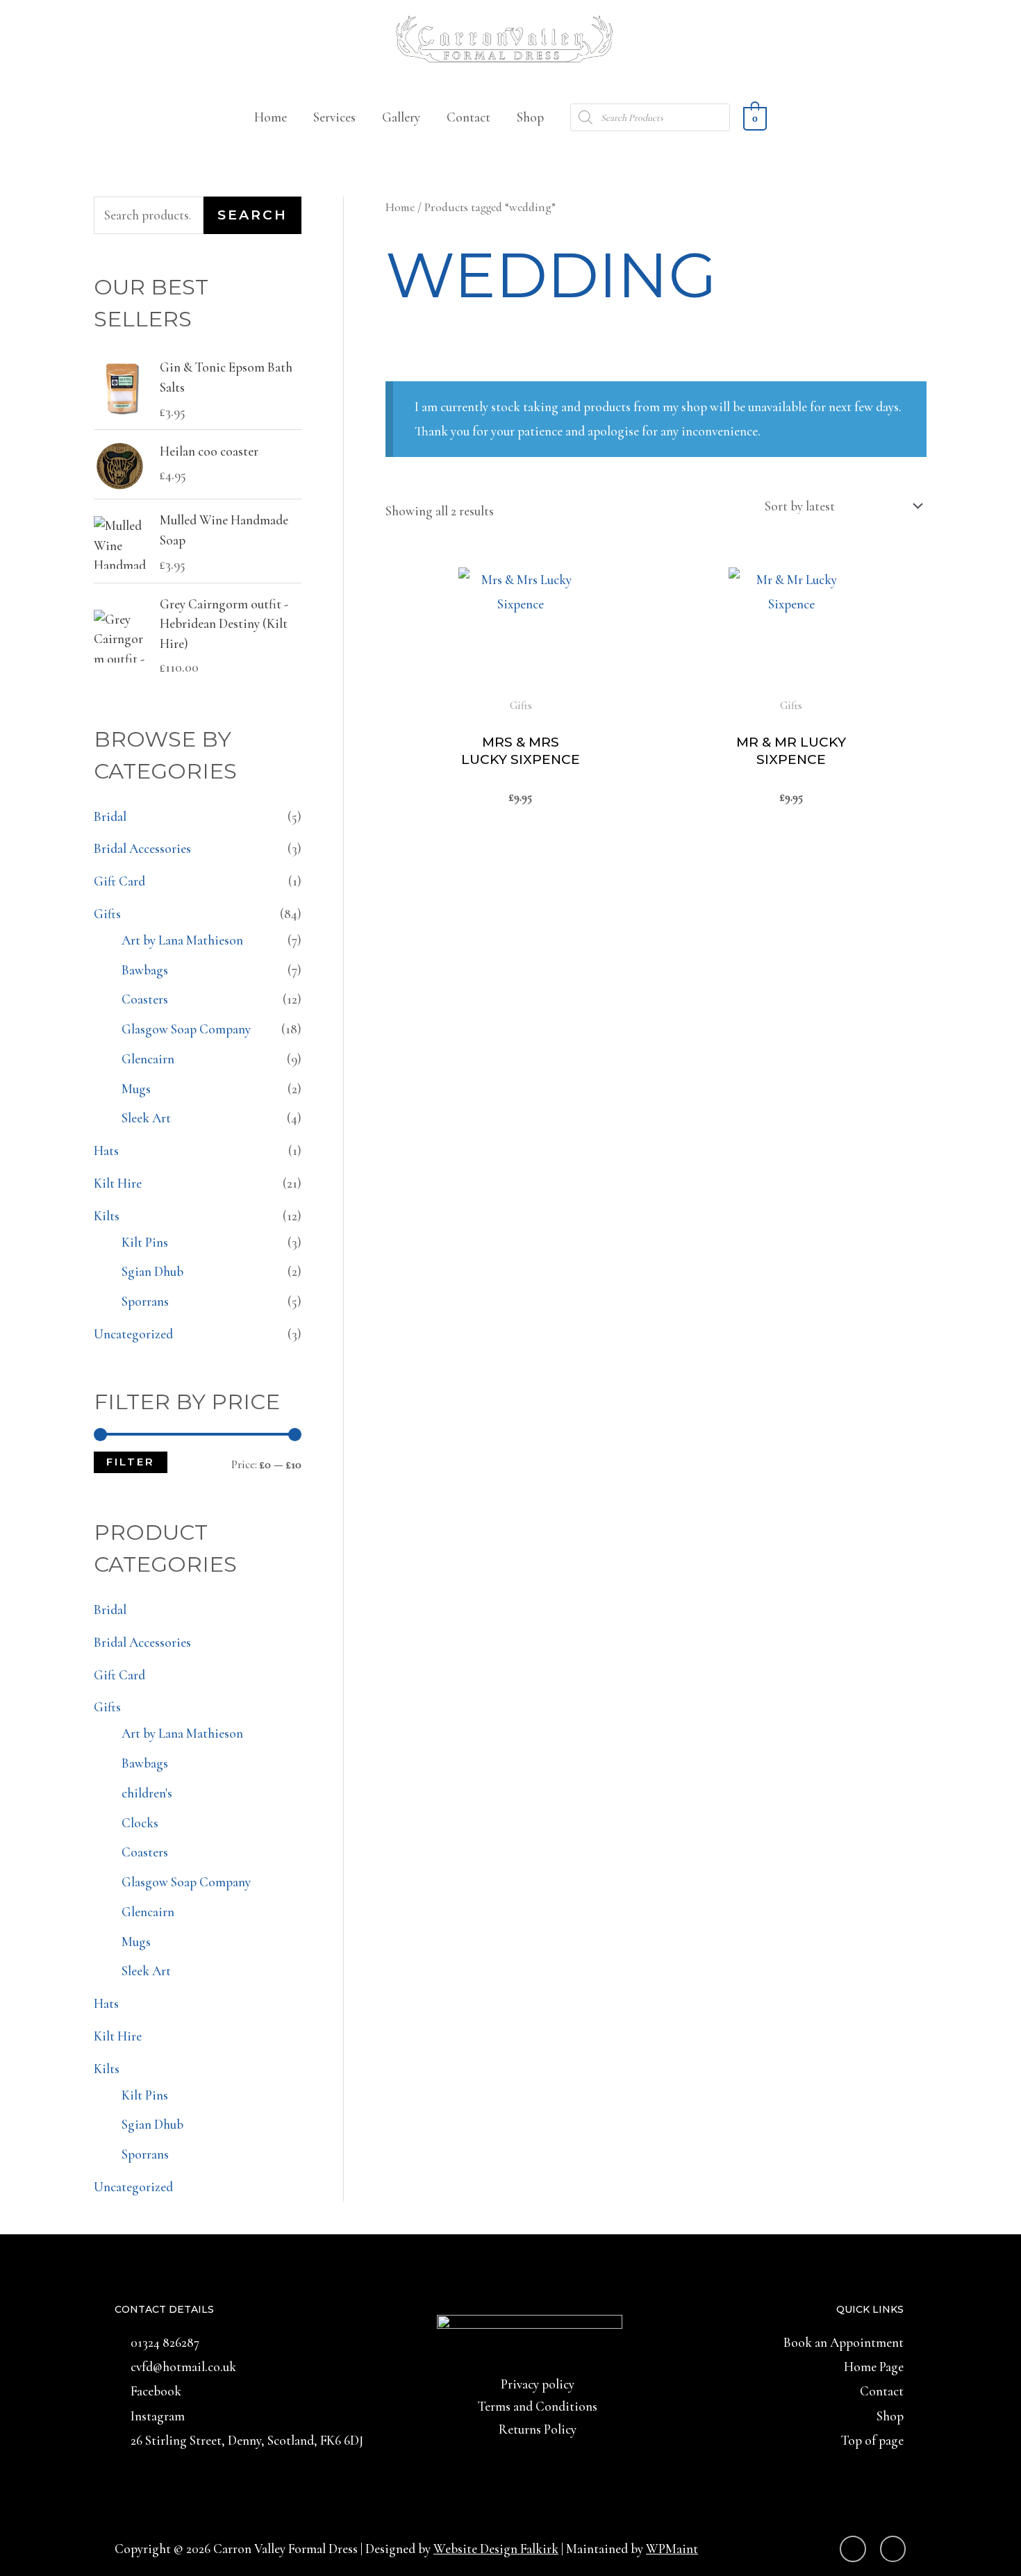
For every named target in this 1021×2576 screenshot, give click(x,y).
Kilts (107, 1216)
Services (334, 117)
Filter (131, 1462)
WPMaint (672, 2549)
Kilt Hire (118, 1183)
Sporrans (145, 1301)
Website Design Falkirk (496, 2549)
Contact (468, 117)
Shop (530, 117)
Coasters (145, 999)
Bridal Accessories (142, 848)
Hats (106, 1150)
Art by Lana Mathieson (182, 940)
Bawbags (145, 970)
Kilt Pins (145, 1242)
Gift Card (119, 881)
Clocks (140, 1823)
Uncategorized (133, 1334)
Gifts (107, 914)
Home (271, 117)
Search (252, 215)
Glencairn (148, 1059)
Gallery (401, 117)
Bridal (110, 816)
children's (147, 1793)
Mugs (136, 1089)
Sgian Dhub (152, 1271)
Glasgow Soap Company (186, 1029)
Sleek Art (146, 1118)
